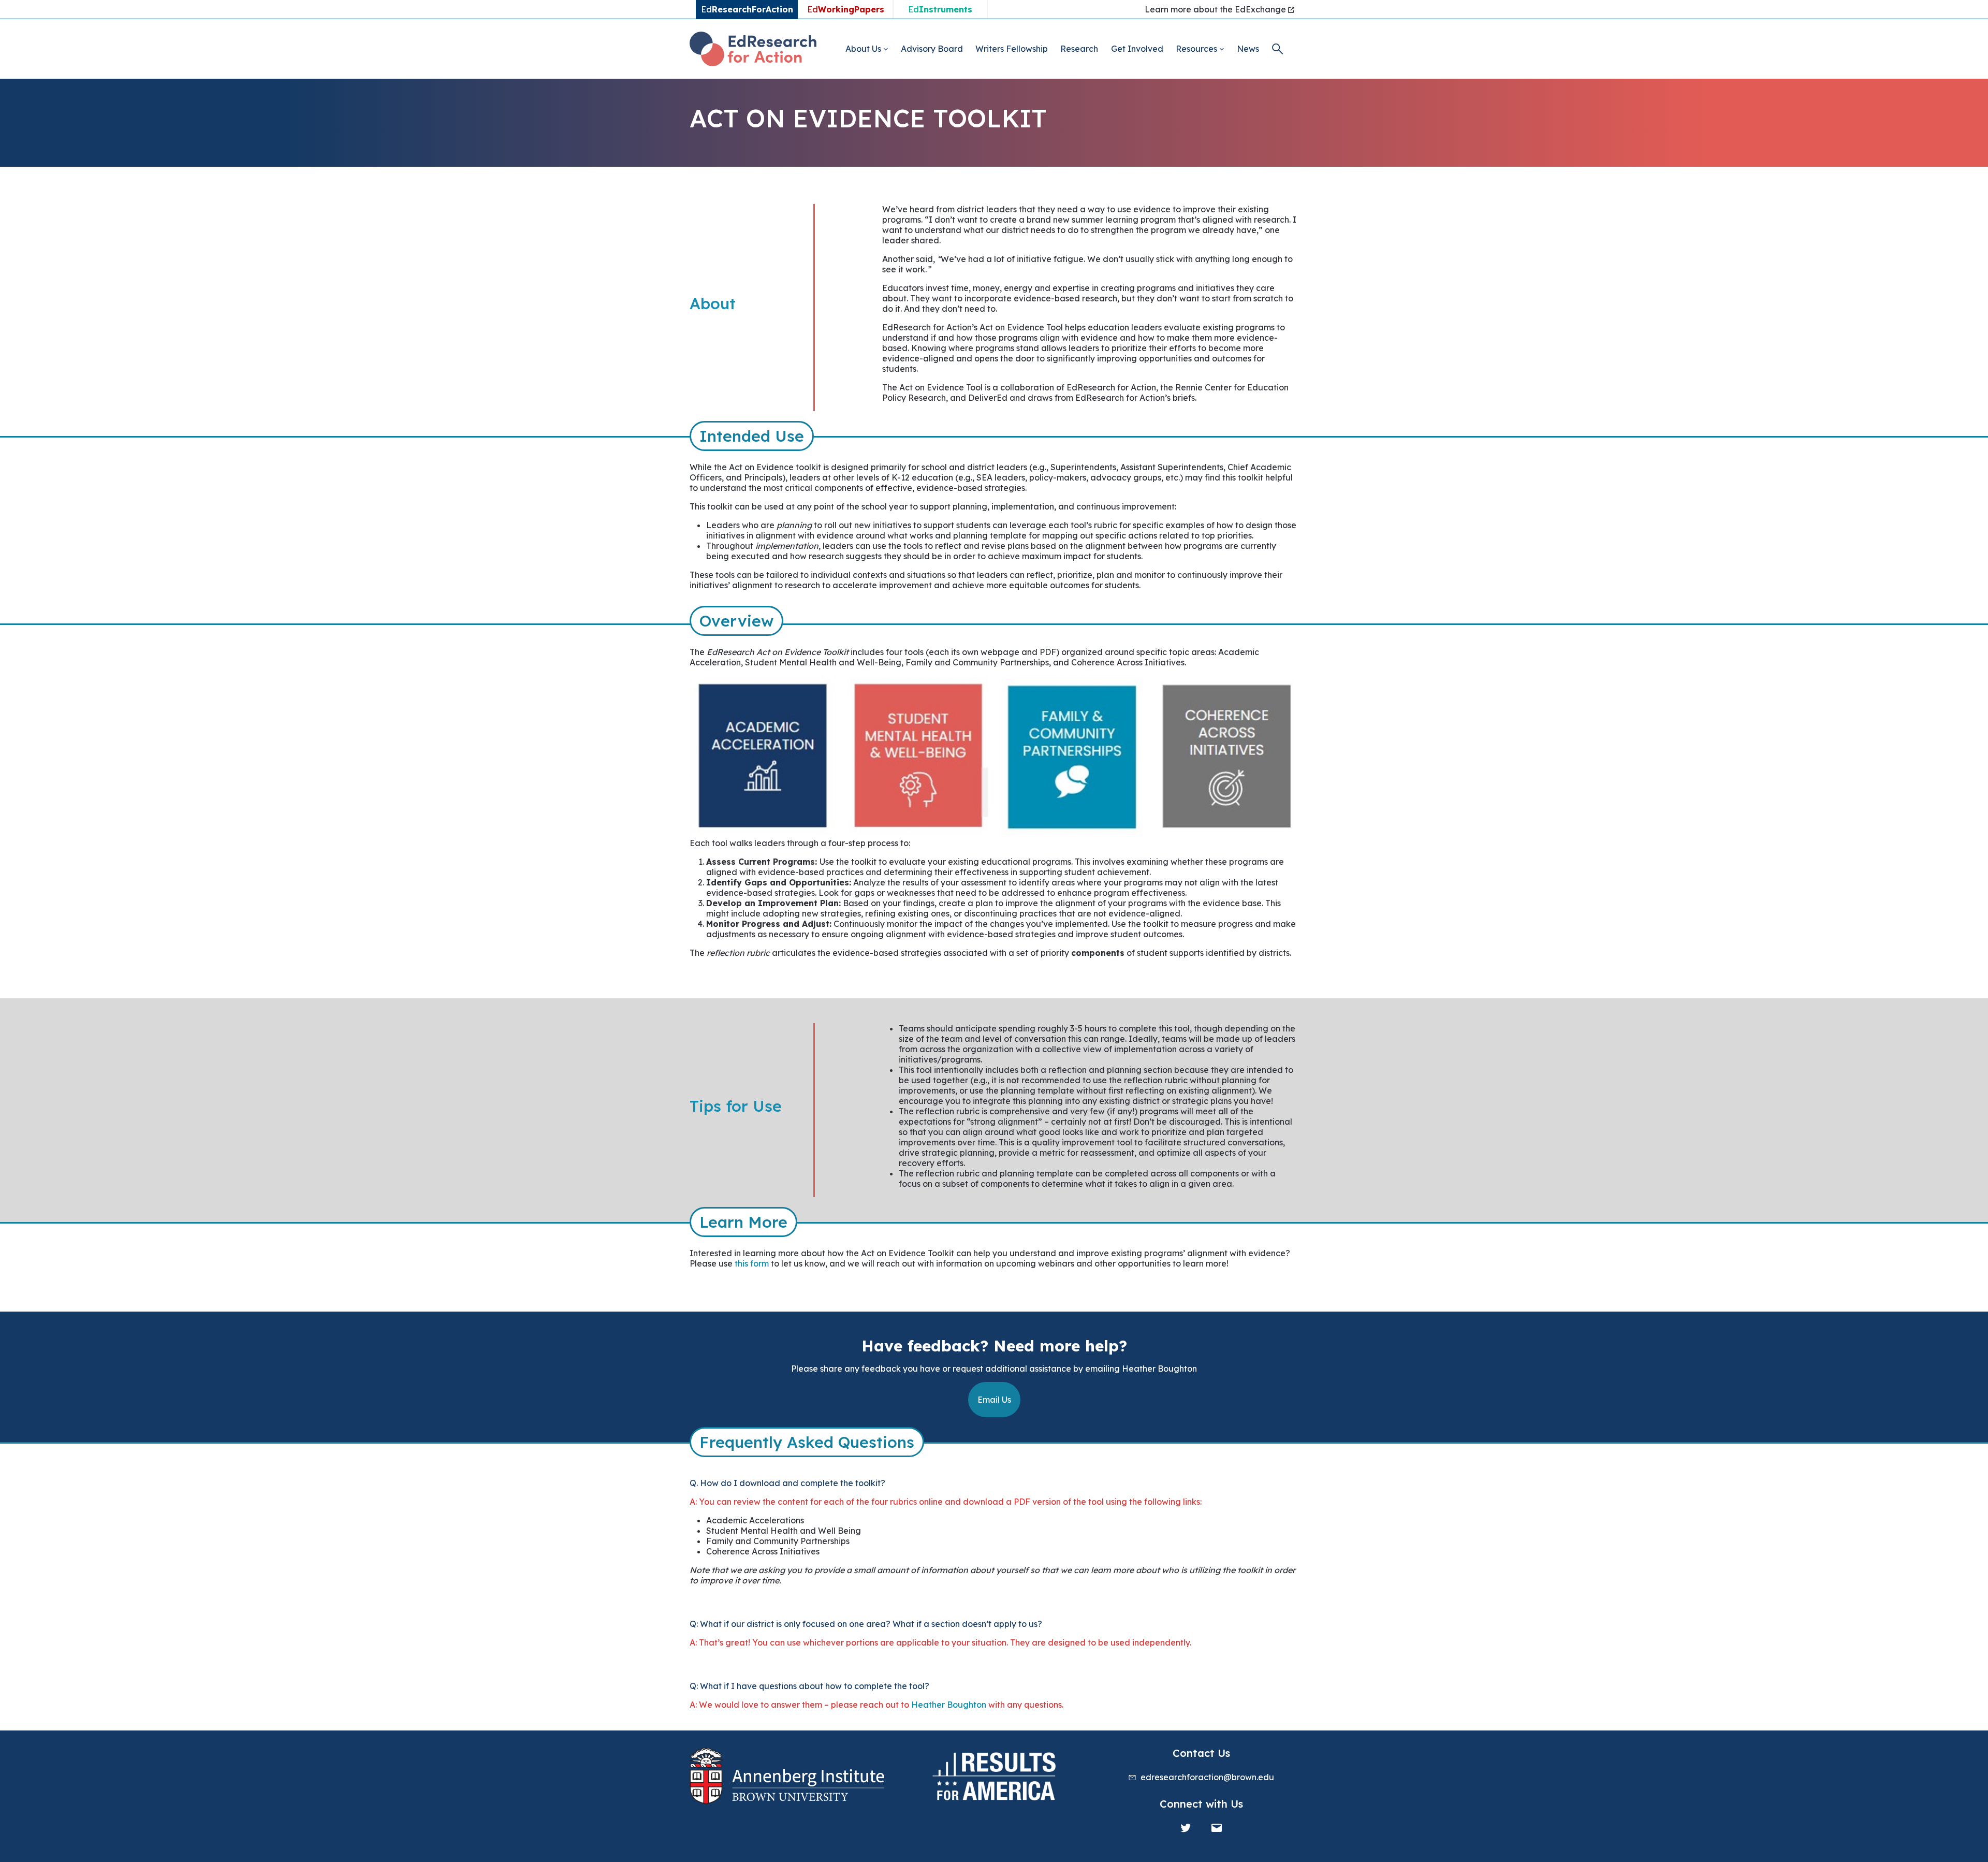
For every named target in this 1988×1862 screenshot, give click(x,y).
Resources (1196, 49)
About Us (863, 49)
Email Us (994, 1400)
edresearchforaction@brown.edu (1207, 1777)
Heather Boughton (949, 1705)
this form (752, 1263)
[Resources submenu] (1222, 49)
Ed (846, 9)
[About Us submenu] (886, 49)
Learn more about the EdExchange (1216, 9)
